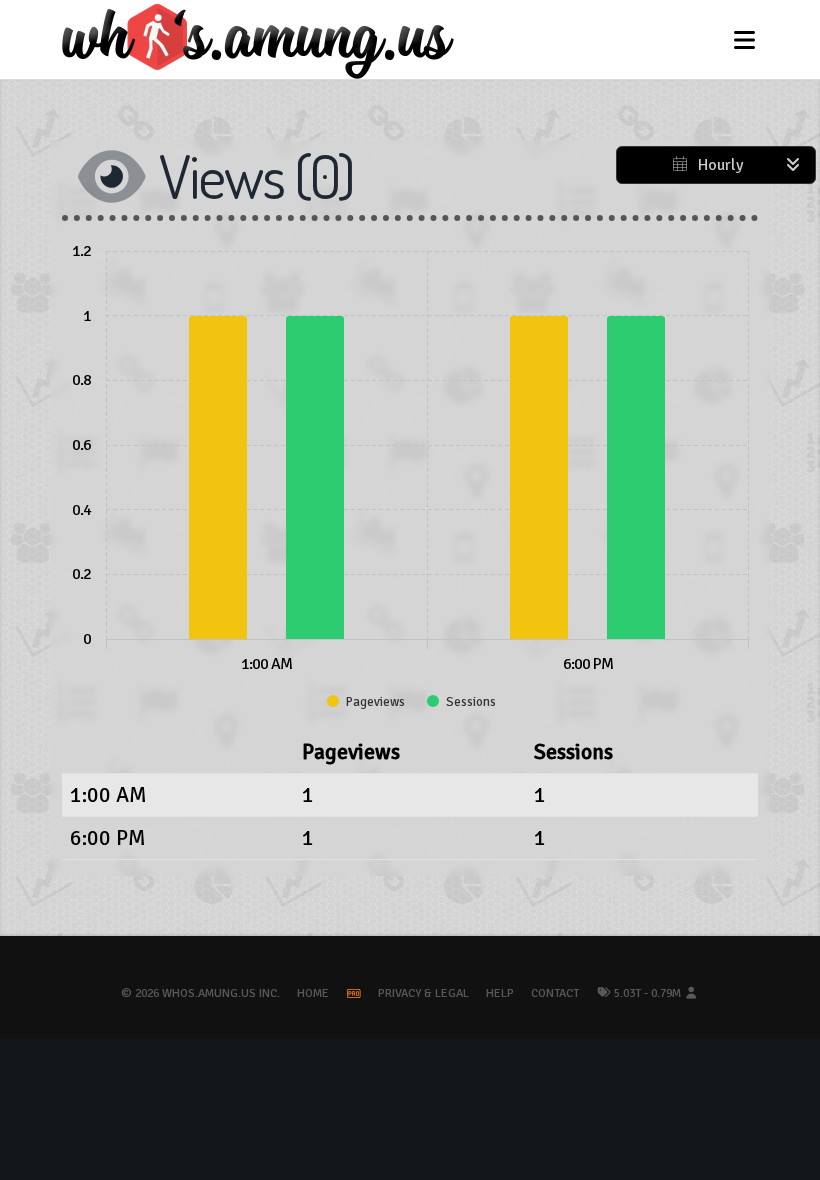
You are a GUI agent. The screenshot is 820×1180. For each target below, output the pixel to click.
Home (313, 993)
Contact (555, 993)
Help (500, 993)
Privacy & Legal (423, 993)
